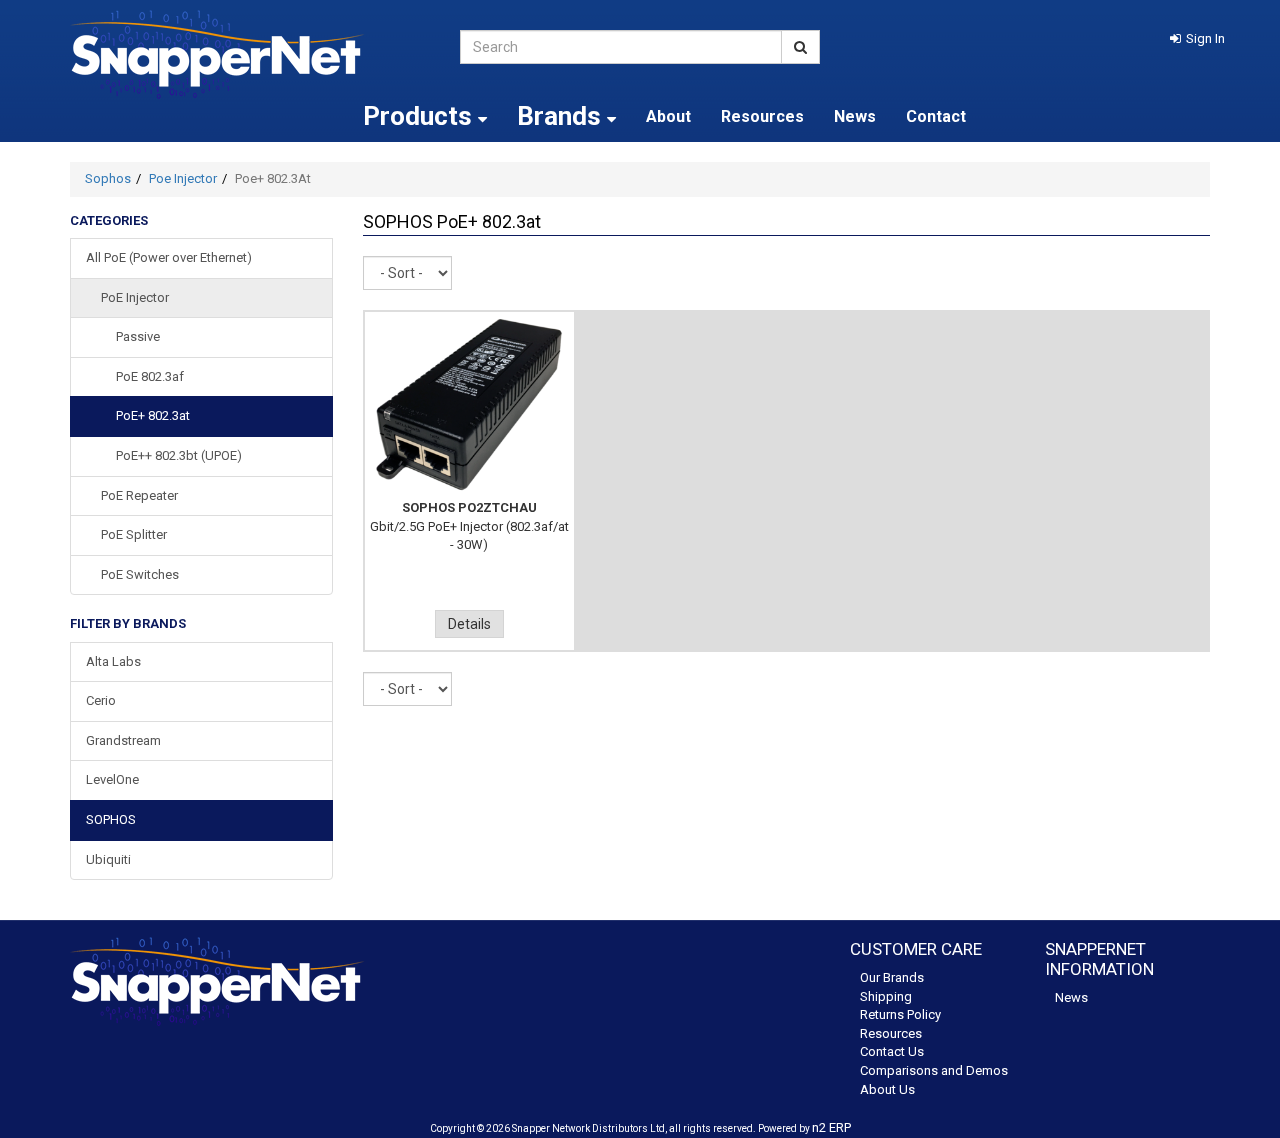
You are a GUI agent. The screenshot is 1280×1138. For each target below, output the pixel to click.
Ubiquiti (108, 859)
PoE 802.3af (150, 376)
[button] (1197, 38)
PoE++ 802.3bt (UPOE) (179, 455)
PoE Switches (140, 574)
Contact (936, 116)
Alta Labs (113, 661)
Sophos (108, 178)
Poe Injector (183, 178)
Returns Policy (900, 1014)
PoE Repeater (139, 495)
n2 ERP (831, 1127)
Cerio (101, 700)
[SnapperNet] (250, 54)
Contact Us (892, 1051)
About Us (887, 1089)
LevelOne (112, 779)
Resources (762, 116)
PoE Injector (135, 297)
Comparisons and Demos (934, 1070)
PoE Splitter (134, 534)
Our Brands (892, 977)
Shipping (886, 996)
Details (469, 624)
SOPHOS (111, 819)
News (855, 116)
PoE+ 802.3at (153, 415)
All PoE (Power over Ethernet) (169, 257)
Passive (138, 336)
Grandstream (123, 740)
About (668, 116)
